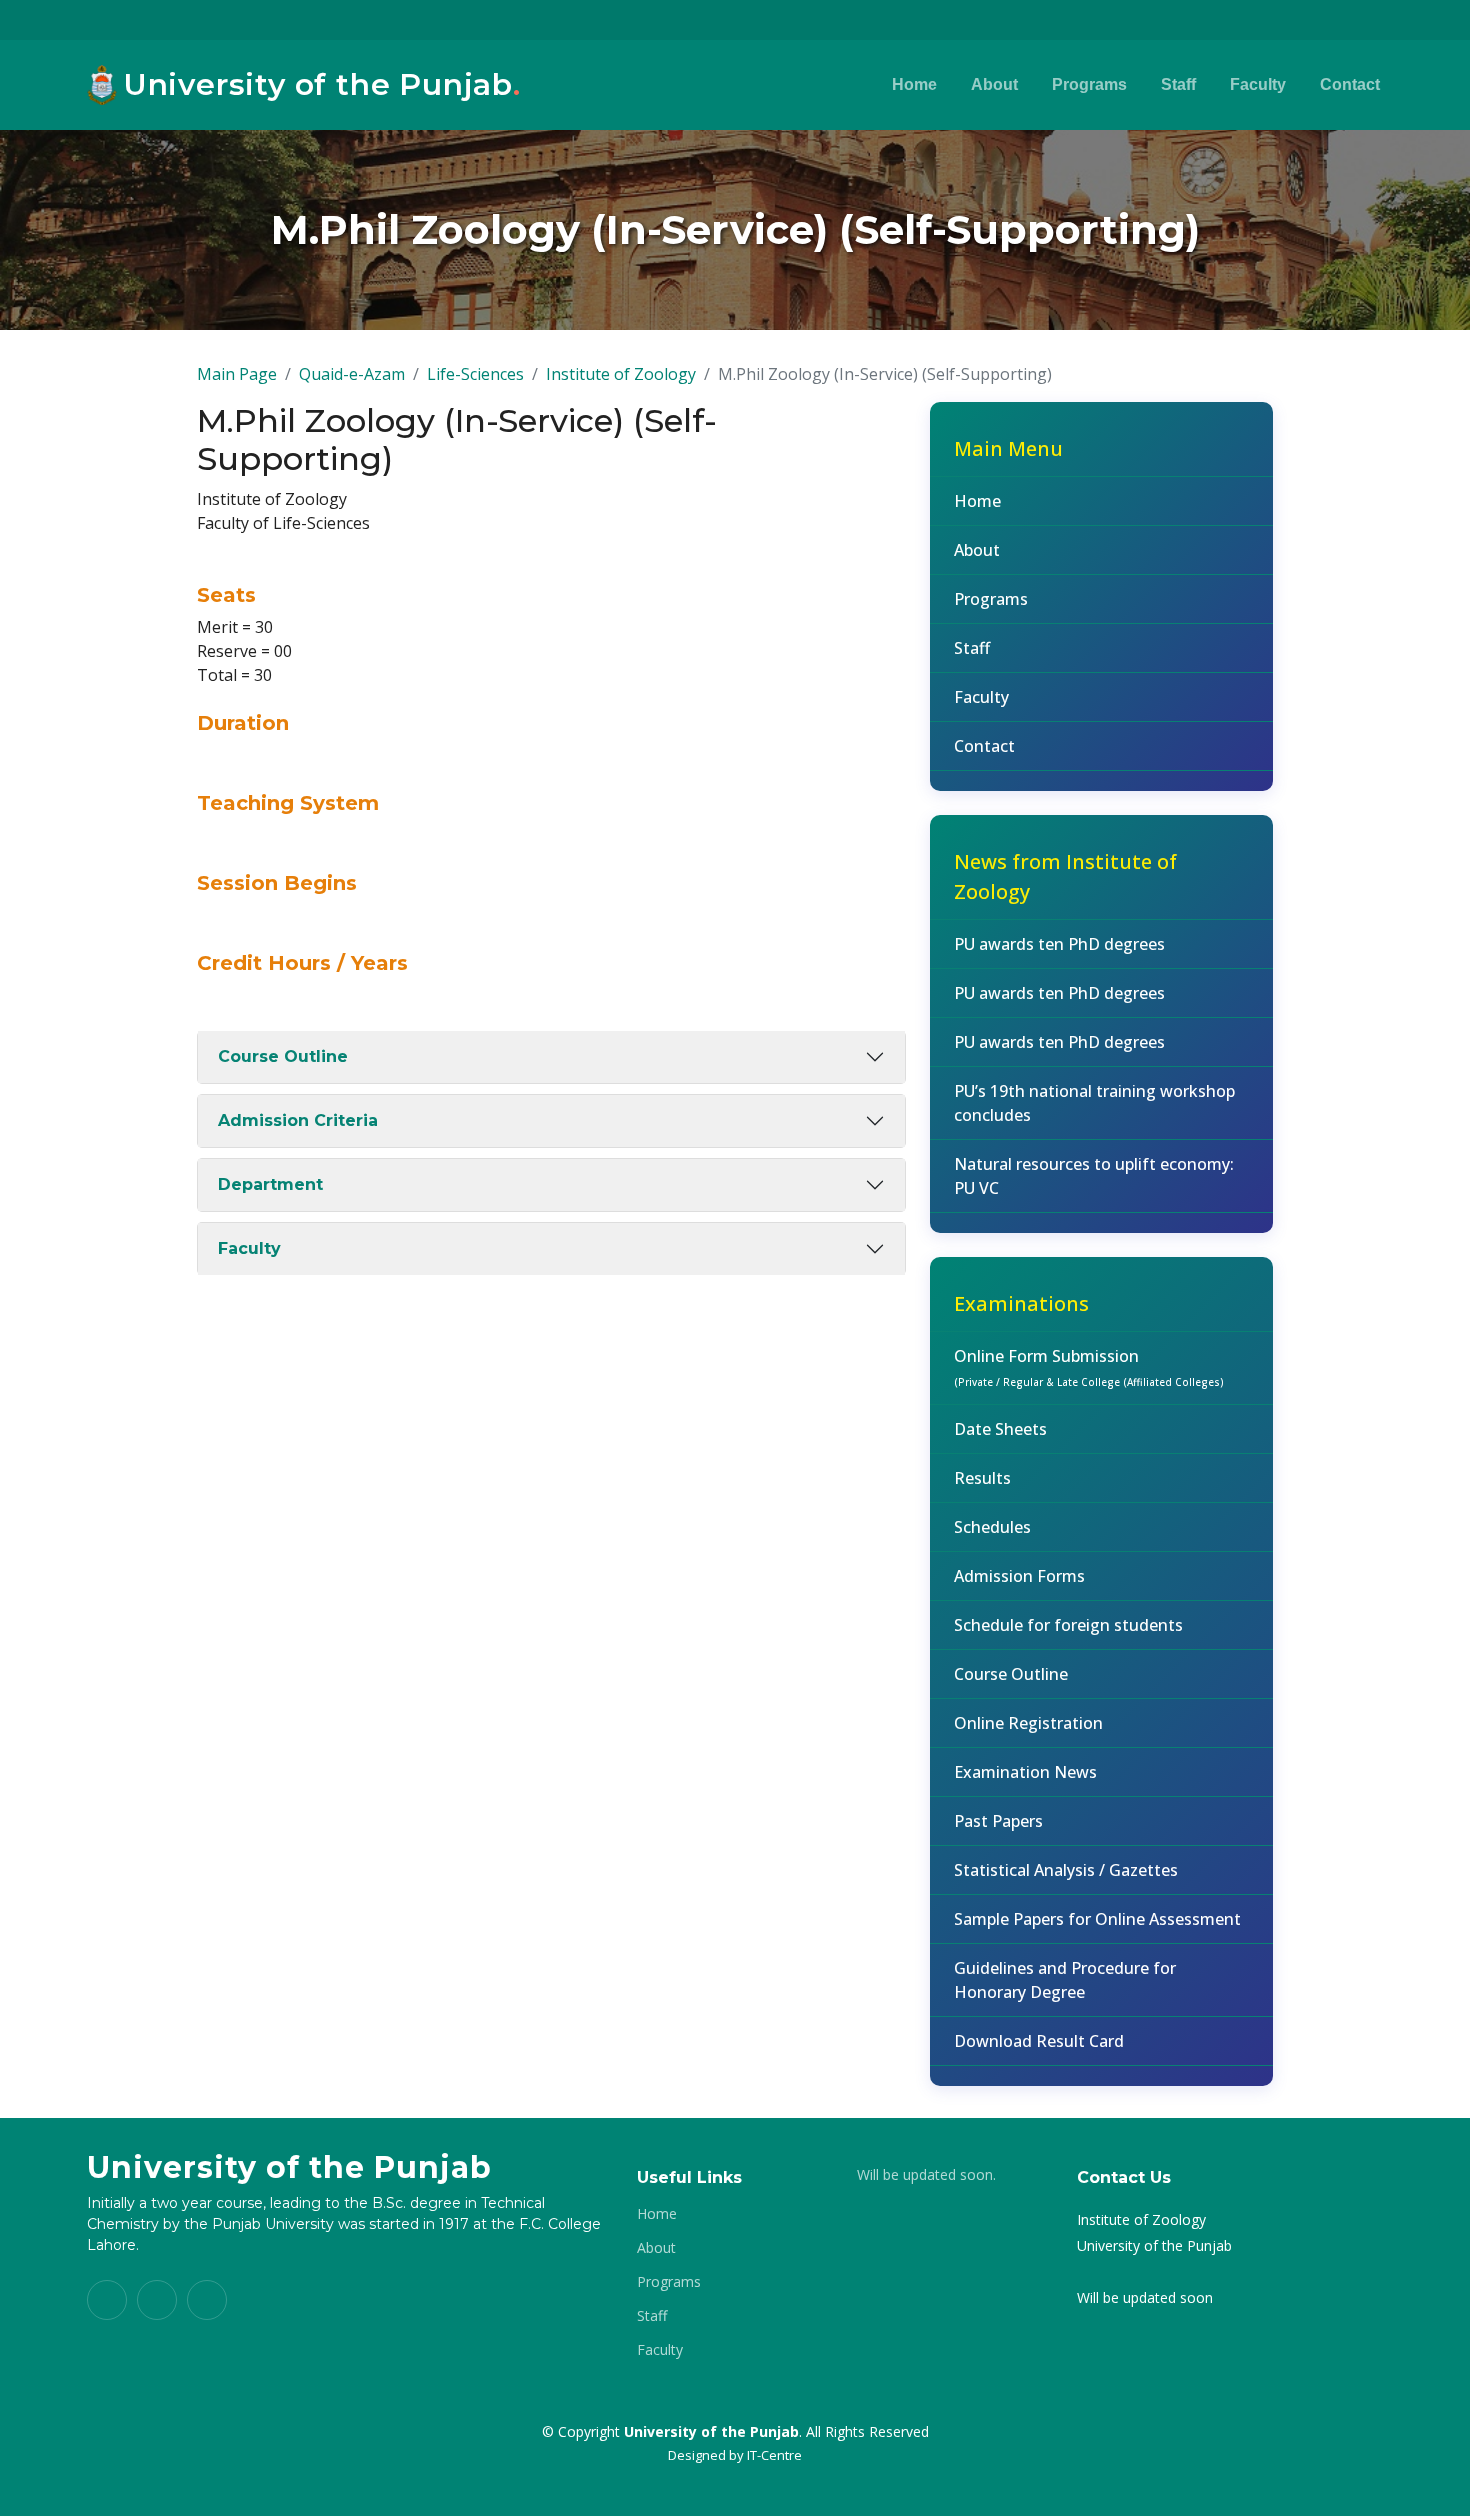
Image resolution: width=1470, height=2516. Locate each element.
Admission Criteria (298, 1120)
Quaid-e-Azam (352, 374)
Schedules (992, 1527)
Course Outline (283, 1056)
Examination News (1025, 1772)
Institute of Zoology (621, 374)
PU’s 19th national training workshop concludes (1094, 1103)
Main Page (237, 374)
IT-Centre (774, 2455)
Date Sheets (1000, 1429)
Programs (1089, 84)
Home (914, 84)
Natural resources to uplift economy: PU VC (1094, 1176)
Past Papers (998, 1821)
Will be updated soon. (926, 2175)
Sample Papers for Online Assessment (1097, 1919)
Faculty (1258, 84)
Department (270, 1184)
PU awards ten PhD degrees (1059, 944)
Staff (1178, 84)
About (994, 84)
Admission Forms (1019, 1576)
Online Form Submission (1089, 1367)
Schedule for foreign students (1068, 1625)
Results (982, 1478)
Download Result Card (1039, 2041)
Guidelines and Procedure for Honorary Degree (1065, 1980)
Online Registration (1028, 1723)
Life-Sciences (475, 374)
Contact (1350, 84)
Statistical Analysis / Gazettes (1066, 1870)
